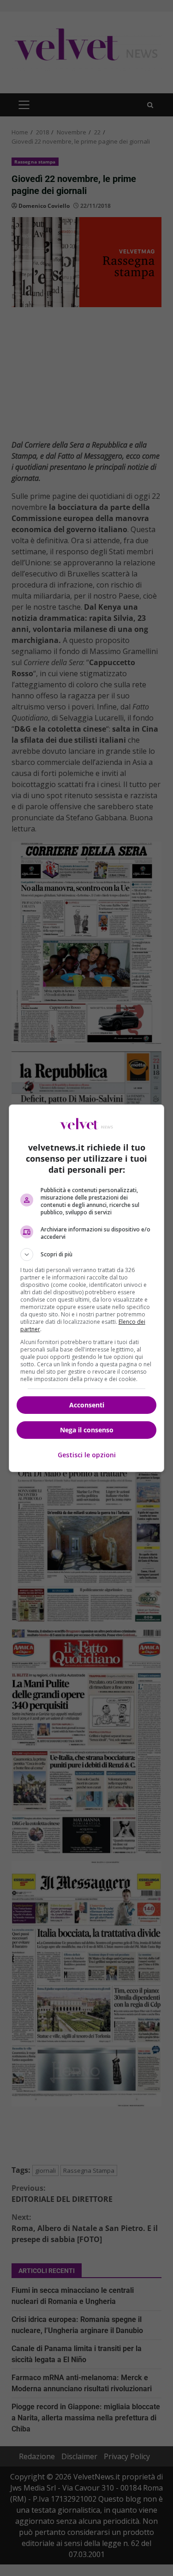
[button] (87, 1255)
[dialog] (87, 1288)
